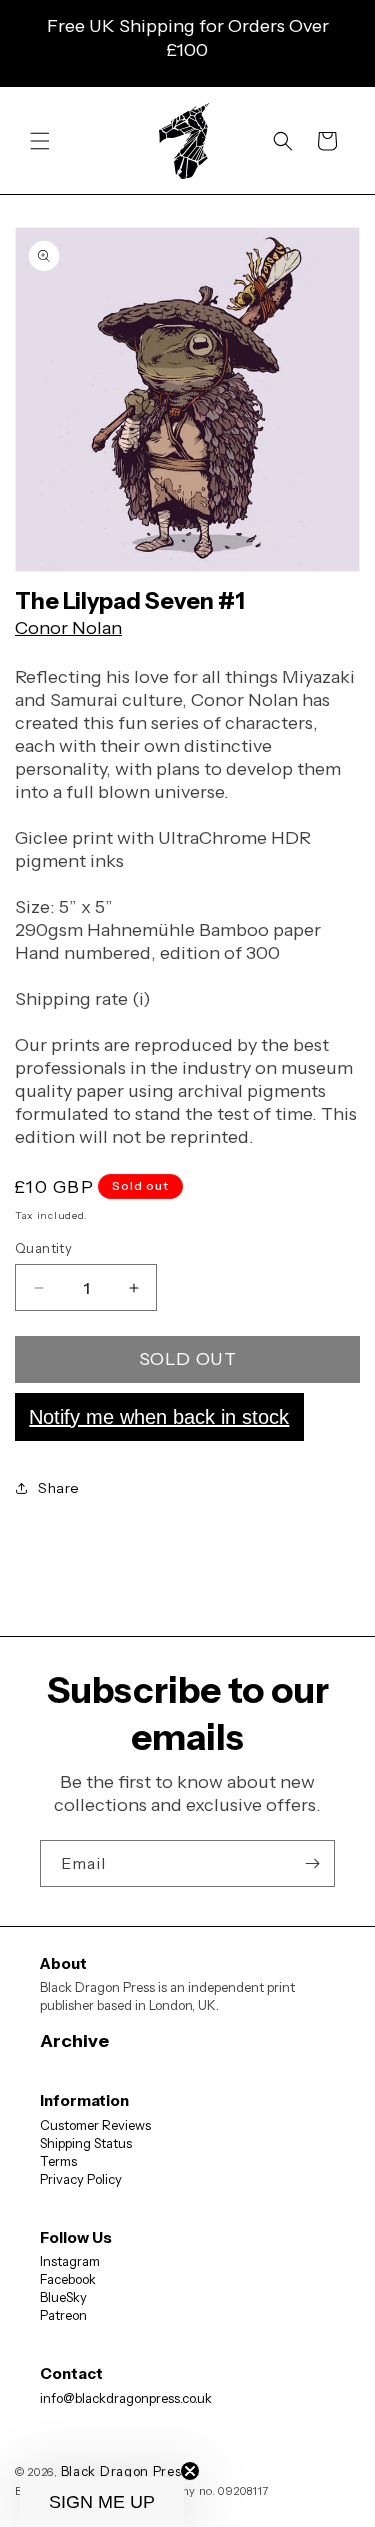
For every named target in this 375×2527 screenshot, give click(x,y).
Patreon (63, 2315)
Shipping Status (86, 2143)
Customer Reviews (95, 2125)
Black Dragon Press (125, 2471)
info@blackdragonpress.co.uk (126, 2398)
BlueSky (63, 2297)
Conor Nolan (68, 628)
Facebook (68, 2279)
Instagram (70, 2261)
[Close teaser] (190, 2471)
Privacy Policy (81, 2179)
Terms (58, 2161)
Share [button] (59, 1488)
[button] (40, 141)
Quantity (43, 1248)
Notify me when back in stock (159, 1417)
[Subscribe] (312, 1863)
